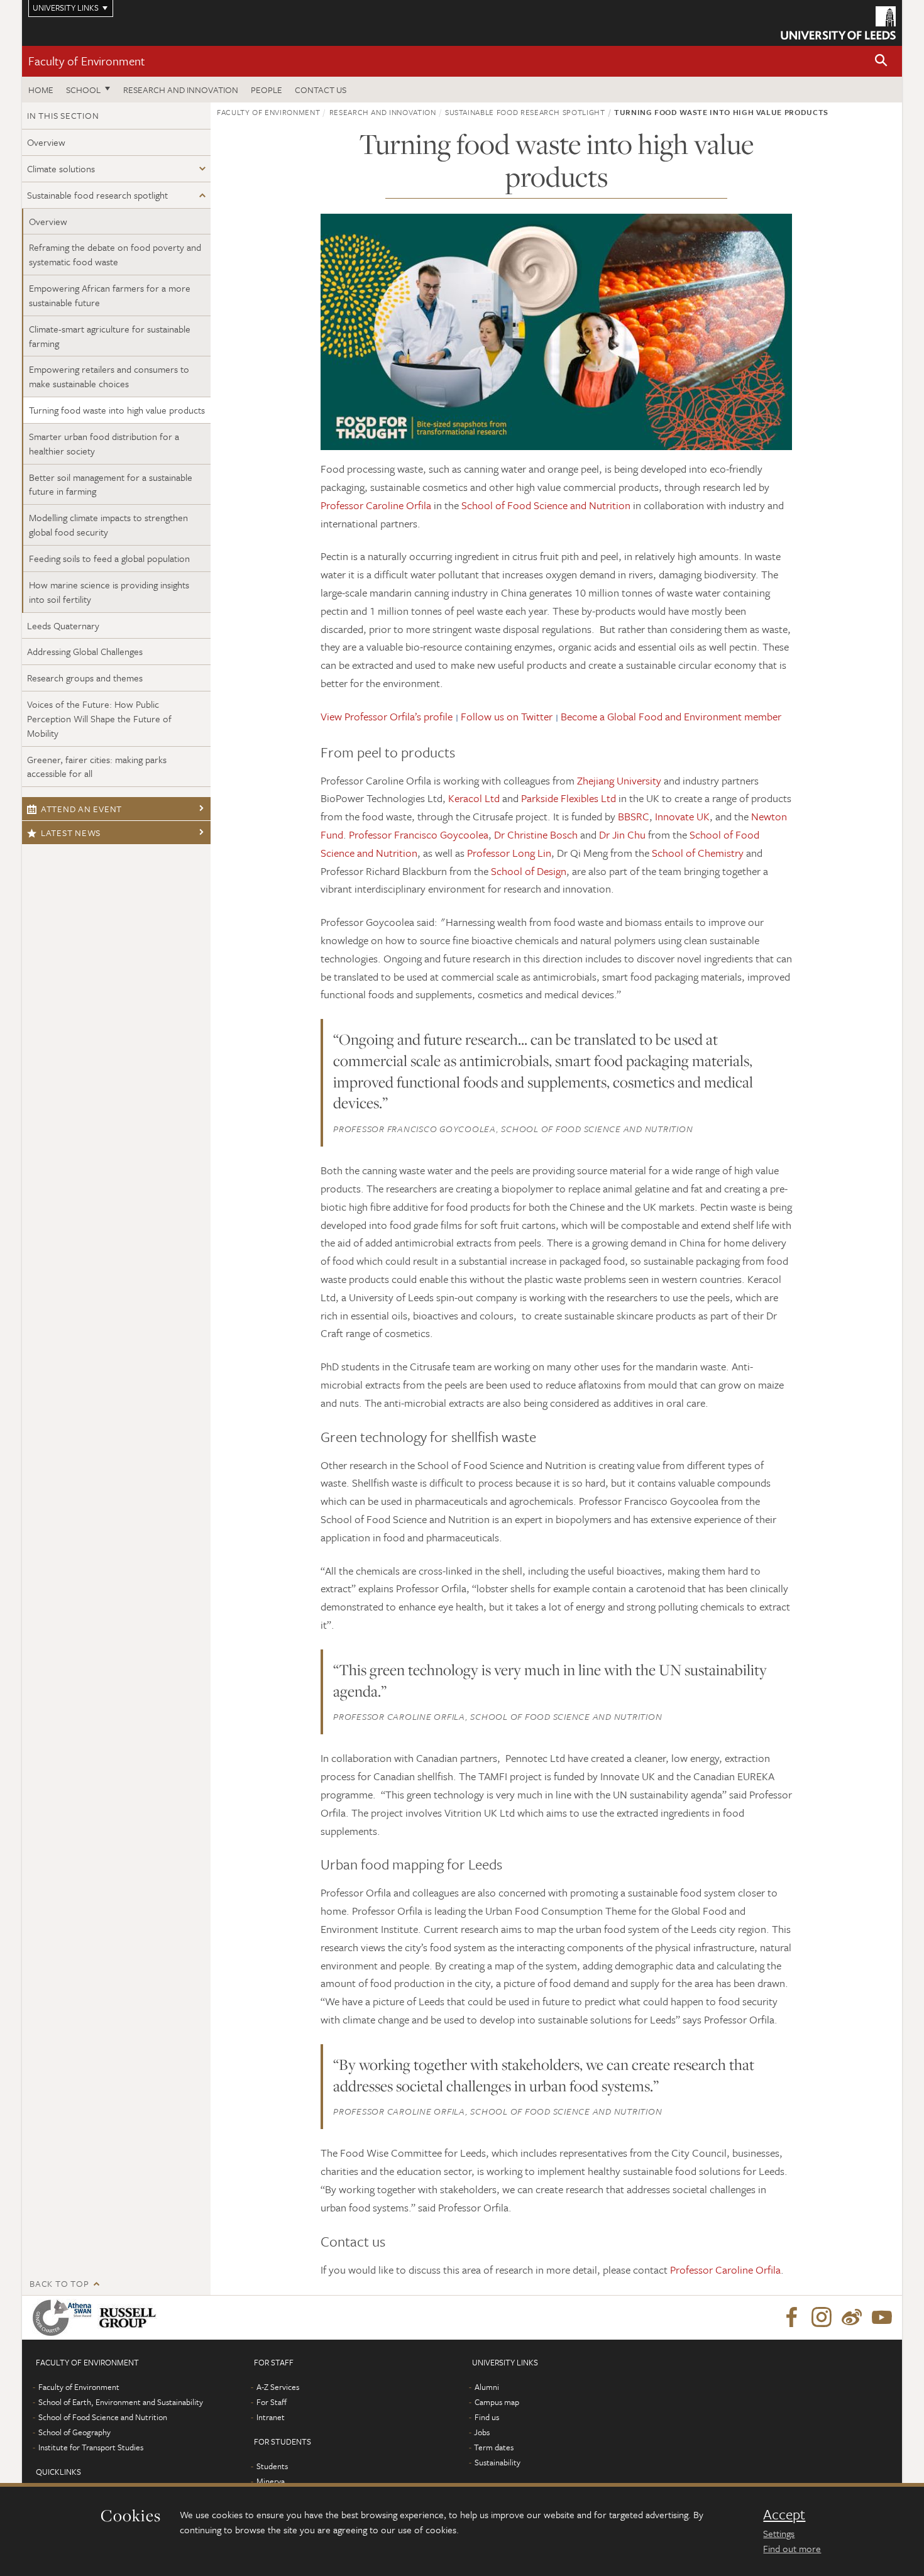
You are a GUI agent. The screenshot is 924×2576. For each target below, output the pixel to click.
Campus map (497, 2402)
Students (272, 2466)
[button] (881, 61)
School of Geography (74, 2432)
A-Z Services (278, 2387)
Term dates (494, 2447)
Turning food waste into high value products (117, 410)
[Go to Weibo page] (852, 2318)
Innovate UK (682, 816)
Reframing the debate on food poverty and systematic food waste (115, 254)
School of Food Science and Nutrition (546, 505)
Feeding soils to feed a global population (109, 558)
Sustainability (498, 2462)
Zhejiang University (619, 780)
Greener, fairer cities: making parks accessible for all (97, 767)
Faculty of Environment (87, 61)
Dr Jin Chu (622, 834)
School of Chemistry (698, 853)
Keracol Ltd (473, 798)
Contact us (321, 90)
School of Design (529, 871)
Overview (46, 142)
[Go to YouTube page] (882, 2318)
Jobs (482, 2432)
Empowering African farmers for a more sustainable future (110, 295)
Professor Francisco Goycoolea (419, 834)
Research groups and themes (85, 678)
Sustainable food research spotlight (97, 195)
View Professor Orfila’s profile (387, 716)
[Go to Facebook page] (791, 2318)
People (267, 90)
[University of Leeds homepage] (838, 23)
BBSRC (634, 816)
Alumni (487, 2387)
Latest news (71, 833)
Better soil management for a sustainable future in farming (111, 484)
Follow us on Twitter (507, 716)
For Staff (272, 2402)
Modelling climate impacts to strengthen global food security (108, 525)
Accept (784, 2514)
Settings (779, 2533)
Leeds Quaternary (63, 625)
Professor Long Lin (509, 853)
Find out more (792, 2548)
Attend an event (81, 809)
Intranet (271, 2417)
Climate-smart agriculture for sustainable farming (110, 336)
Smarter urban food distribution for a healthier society (104, 443)
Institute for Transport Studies (91, 2447)
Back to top (59, 2283)
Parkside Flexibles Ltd (569, 798)
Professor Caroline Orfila (376, 505)
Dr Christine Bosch (536, 834)
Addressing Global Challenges (85, 651)
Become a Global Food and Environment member (671, 716)
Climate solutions (61, 168)
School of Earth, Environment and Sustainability (121, 2402)
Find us (487, 2417)
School (83, 90)
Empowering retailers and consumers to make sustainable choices (109, 376)
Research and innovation (181, 90)
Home (41, 90)
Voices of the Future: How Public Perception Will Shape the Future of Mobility (99, 718)
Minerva (271, 2481)
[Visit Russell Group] (130, 2318)
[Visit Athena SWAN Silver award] (65, 2318)
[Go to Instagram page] (822, 2318)
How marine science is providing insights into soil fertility (109, 592)
